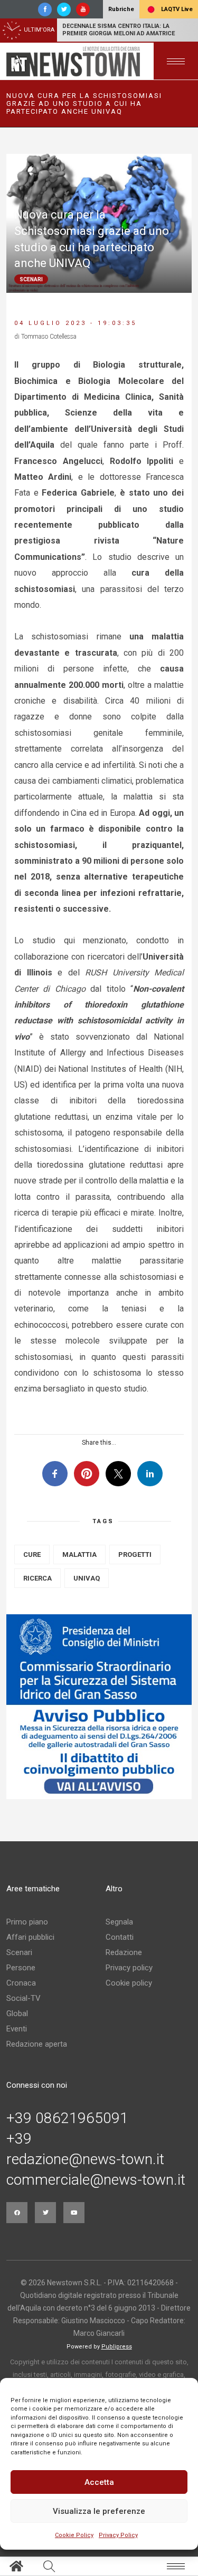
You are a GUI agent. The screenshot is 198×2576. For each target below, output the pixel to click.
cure (32, 1555)
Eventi (17, 2029)
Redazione (124, 1952)
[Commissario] (99, 1707)
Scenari (19, 1952)
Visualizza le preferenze (99, 2511)
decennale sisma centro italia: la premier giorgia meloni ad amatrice (119, 30)
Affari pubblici (30, 1937)
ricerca (37, 1578)
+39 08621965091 (67, 2118)
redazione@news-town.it (85, 2159)
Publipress (117, 2347)
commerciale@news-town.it (96, 2180)
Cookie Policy (74, 2535)
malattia (79, 1555)
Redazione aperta (37, 2044)
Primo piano (27, 1922)
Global (17, 2014)
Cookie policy (129, 1983)
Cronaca (21, 1983)
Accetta (99, 2482)
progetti (135, 1555)
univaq (87, 1578)
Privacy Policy (118, 2535)
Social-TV (23, 1998)
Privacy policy (129, 1968)
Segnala (119, 1922)
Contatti (120, 1937)
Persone (21, 1968)
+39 (19, 2139)
